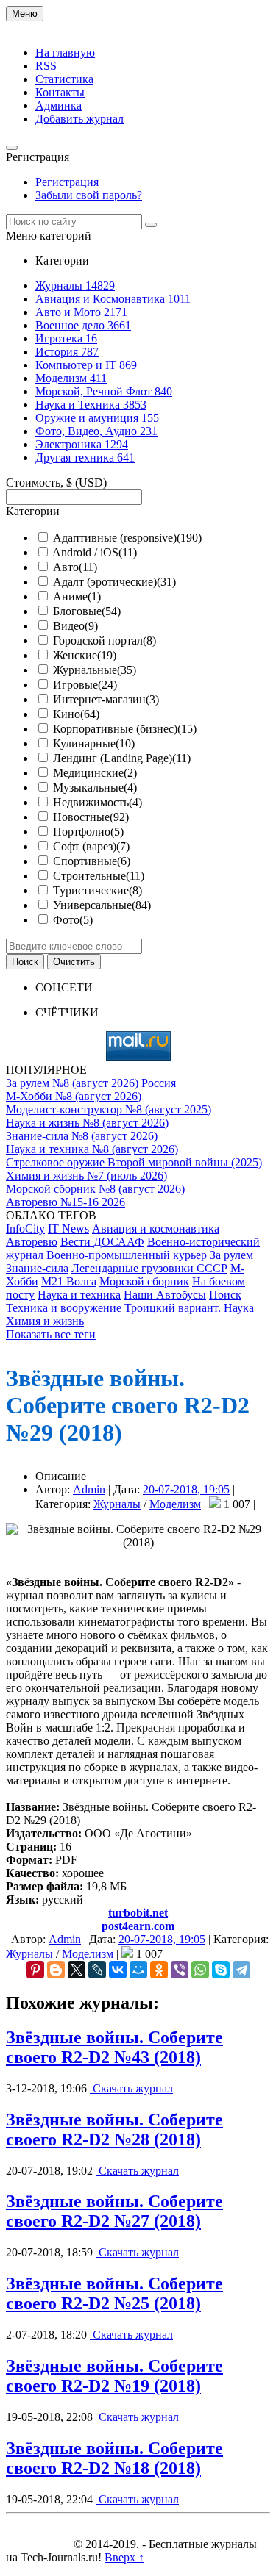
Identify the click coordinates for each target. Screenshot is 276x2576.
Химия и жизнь (45, 1321)
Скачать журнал (131, 2088)
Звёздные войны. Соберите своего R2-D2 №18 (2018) (114, 2458)
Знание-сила (37, 1268)
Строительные (99, 876)
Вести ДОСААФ (102, 1242)
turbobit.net (138, 1913)
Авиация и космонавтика (156, 1228)
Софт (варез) (91, 846)
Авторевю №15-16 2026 (66, 1202)
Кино (76, 714)
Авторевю (32, 1242)
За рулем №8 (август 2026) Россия (91, 1083)
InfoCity (25, 1228)
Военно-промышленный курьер (127, 1255)
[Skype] (221, 1970)
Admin (89, 1489)
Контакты (60, 92)
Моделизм (175, 1504)
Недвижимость (98, 802)
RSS (46, 66)
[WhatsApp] (200, 1970)
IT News (68, 1228)
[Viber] (180, 1970)
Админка (59, 105)
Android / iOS (95, 552)
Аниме (77, 596)
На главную (65, 53)
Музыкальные (95, 787)
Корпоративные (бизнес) (125, 729)
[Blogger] (56, 1970)
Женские (85, 655)
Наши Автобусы (165, 1295)
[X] (77, 1970)
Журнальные (95, 670)
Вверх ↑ (124, 2557)
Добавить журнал (79, 119)
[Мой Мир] (138, 1970)
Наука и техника (79, 1295)
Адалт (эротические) (114, 582)
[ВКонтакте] (118, 1970)
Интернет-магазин (106, 699)
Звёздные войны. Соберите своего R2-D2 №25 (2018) (114, 2293)
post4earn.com (138, 1926)
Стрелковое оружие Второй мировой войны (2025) (134, 1162)
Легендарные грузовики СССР (149, 1268)
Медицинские (95, 773)
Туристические (98, 890)
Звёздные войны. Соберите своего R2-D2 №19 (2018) (114, 2376)
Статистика (64, 79)
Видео (75, 626)
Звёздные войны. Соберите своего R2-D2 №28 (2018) (114, 2130)
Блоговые (87, 611)
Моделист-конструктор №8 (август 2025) (109, 1109)
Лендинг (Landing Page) (122, 758)
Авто (75, 567)
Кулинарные (94, 743)
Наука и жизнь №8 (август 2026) (87, 1123)
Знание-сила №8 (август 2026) (82, 1136)
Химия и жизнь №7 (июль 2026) (86, 1176)
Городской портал (105, 641)
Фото (73, 920)
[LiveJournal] (97, 1970)
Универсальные (102, 905)
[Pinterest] (35, 1970)
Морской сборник (144, 1281)
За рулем (231, 1255)
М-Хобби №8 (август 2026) (74, 1096)
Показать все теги (51, 1334)
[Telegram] (241, 1970)
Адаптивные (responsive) (127, 538)
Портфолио (88, 832)
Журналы (117, 1504)
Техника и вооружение (64, 1308)
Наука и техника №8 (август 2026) (92, 1149)
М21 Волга (69, 1281)
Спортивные (92, 861)
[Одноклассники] (159, 1970)
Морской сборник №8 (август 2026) (95, 1189)
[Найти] (151, 225)
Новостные (91, 817)
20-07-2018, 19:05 (186, 1489)
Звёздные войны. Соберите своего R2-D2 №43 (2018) (114, 2047)
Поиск (225, 1295)
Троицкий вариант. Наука (189, 1308)
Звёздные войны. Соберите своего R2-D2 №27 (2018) (114, 2211)
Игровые (85, 685)
